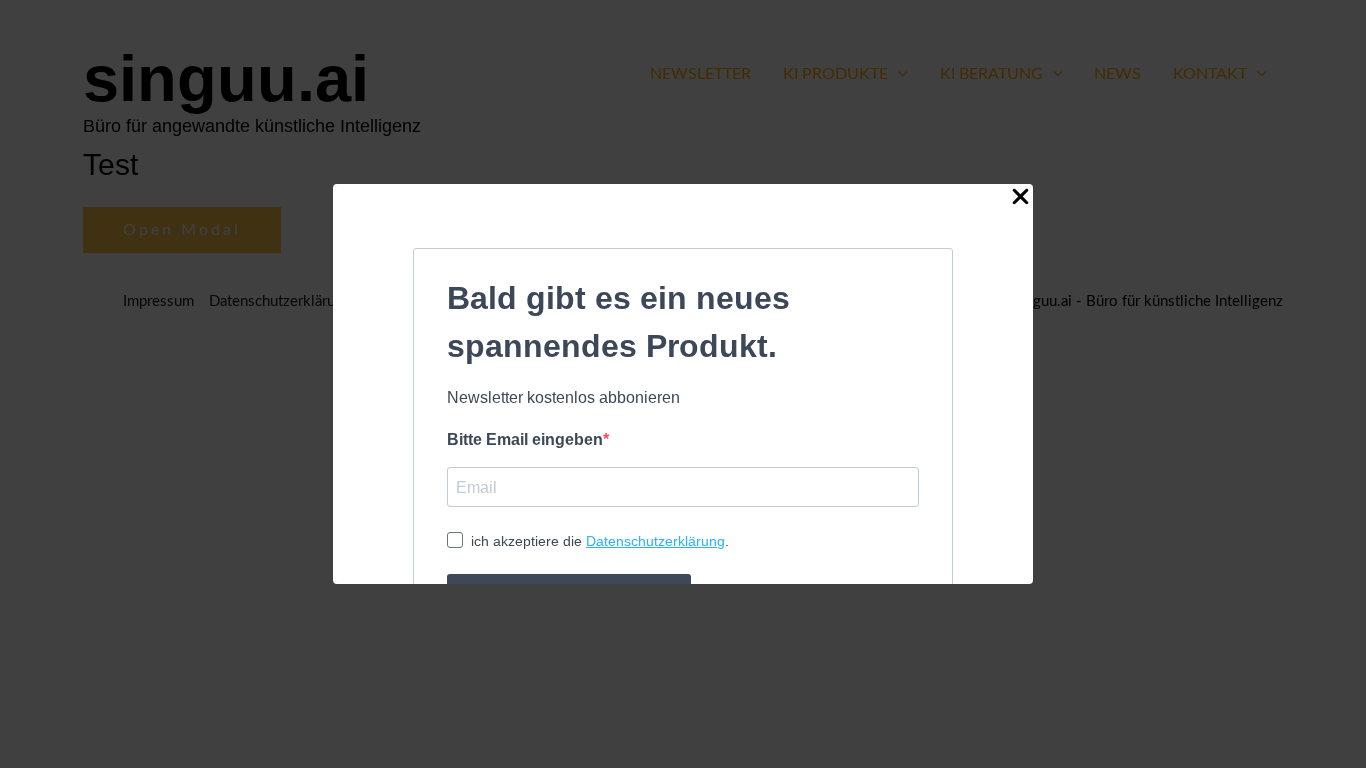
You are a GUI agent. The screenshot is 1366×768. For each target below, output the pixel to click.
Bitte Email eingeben (525, 439)
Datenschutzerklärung (655, 541)
